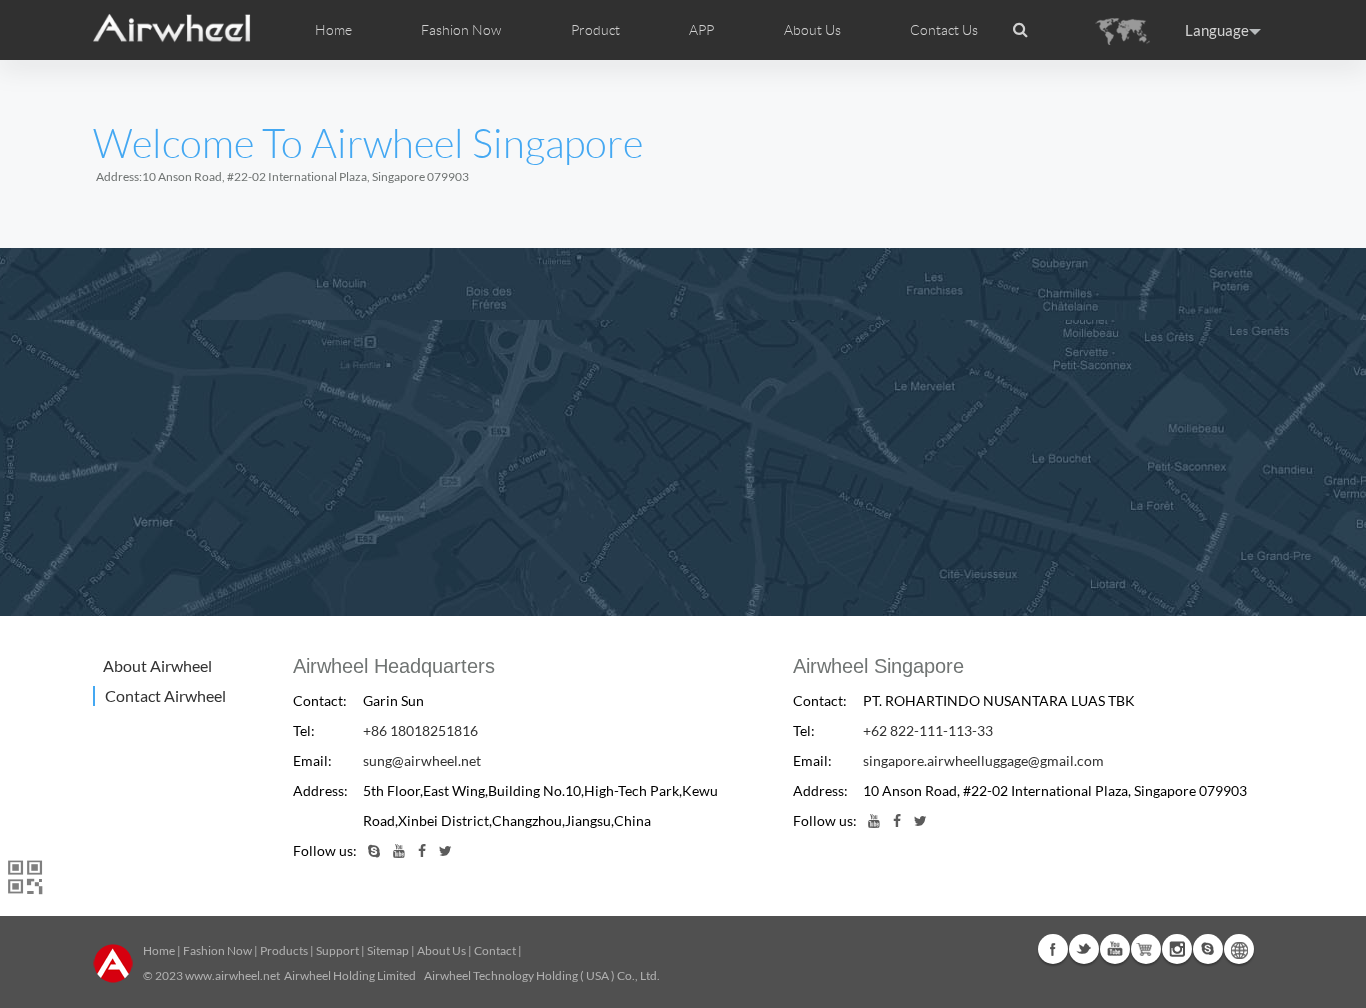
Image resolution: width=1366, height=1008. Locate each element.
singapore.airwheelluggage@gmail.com (983, 760)
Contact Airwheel (165, 695)
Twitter (1084, 949)
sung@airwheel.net (422, 760)
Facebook (1053, 949)
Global (1239, 949)
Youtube (1115, 949)
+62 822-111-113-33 (928, 730)
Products (284, 950)
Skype (1208, 949)
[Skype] (374, 850)
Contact (495, 950)
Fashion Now (217, 950)
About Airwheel (157, 665)
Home (333, 30)
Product (595, 30)
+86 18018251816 (420, 730)
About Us (441, 950)
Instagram (1177, 949)
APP (701, 30)
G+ (1146, 949)
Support (337, 950)
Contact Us (944, 30)
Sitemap (388, 950)
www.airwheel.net (232, 975)
